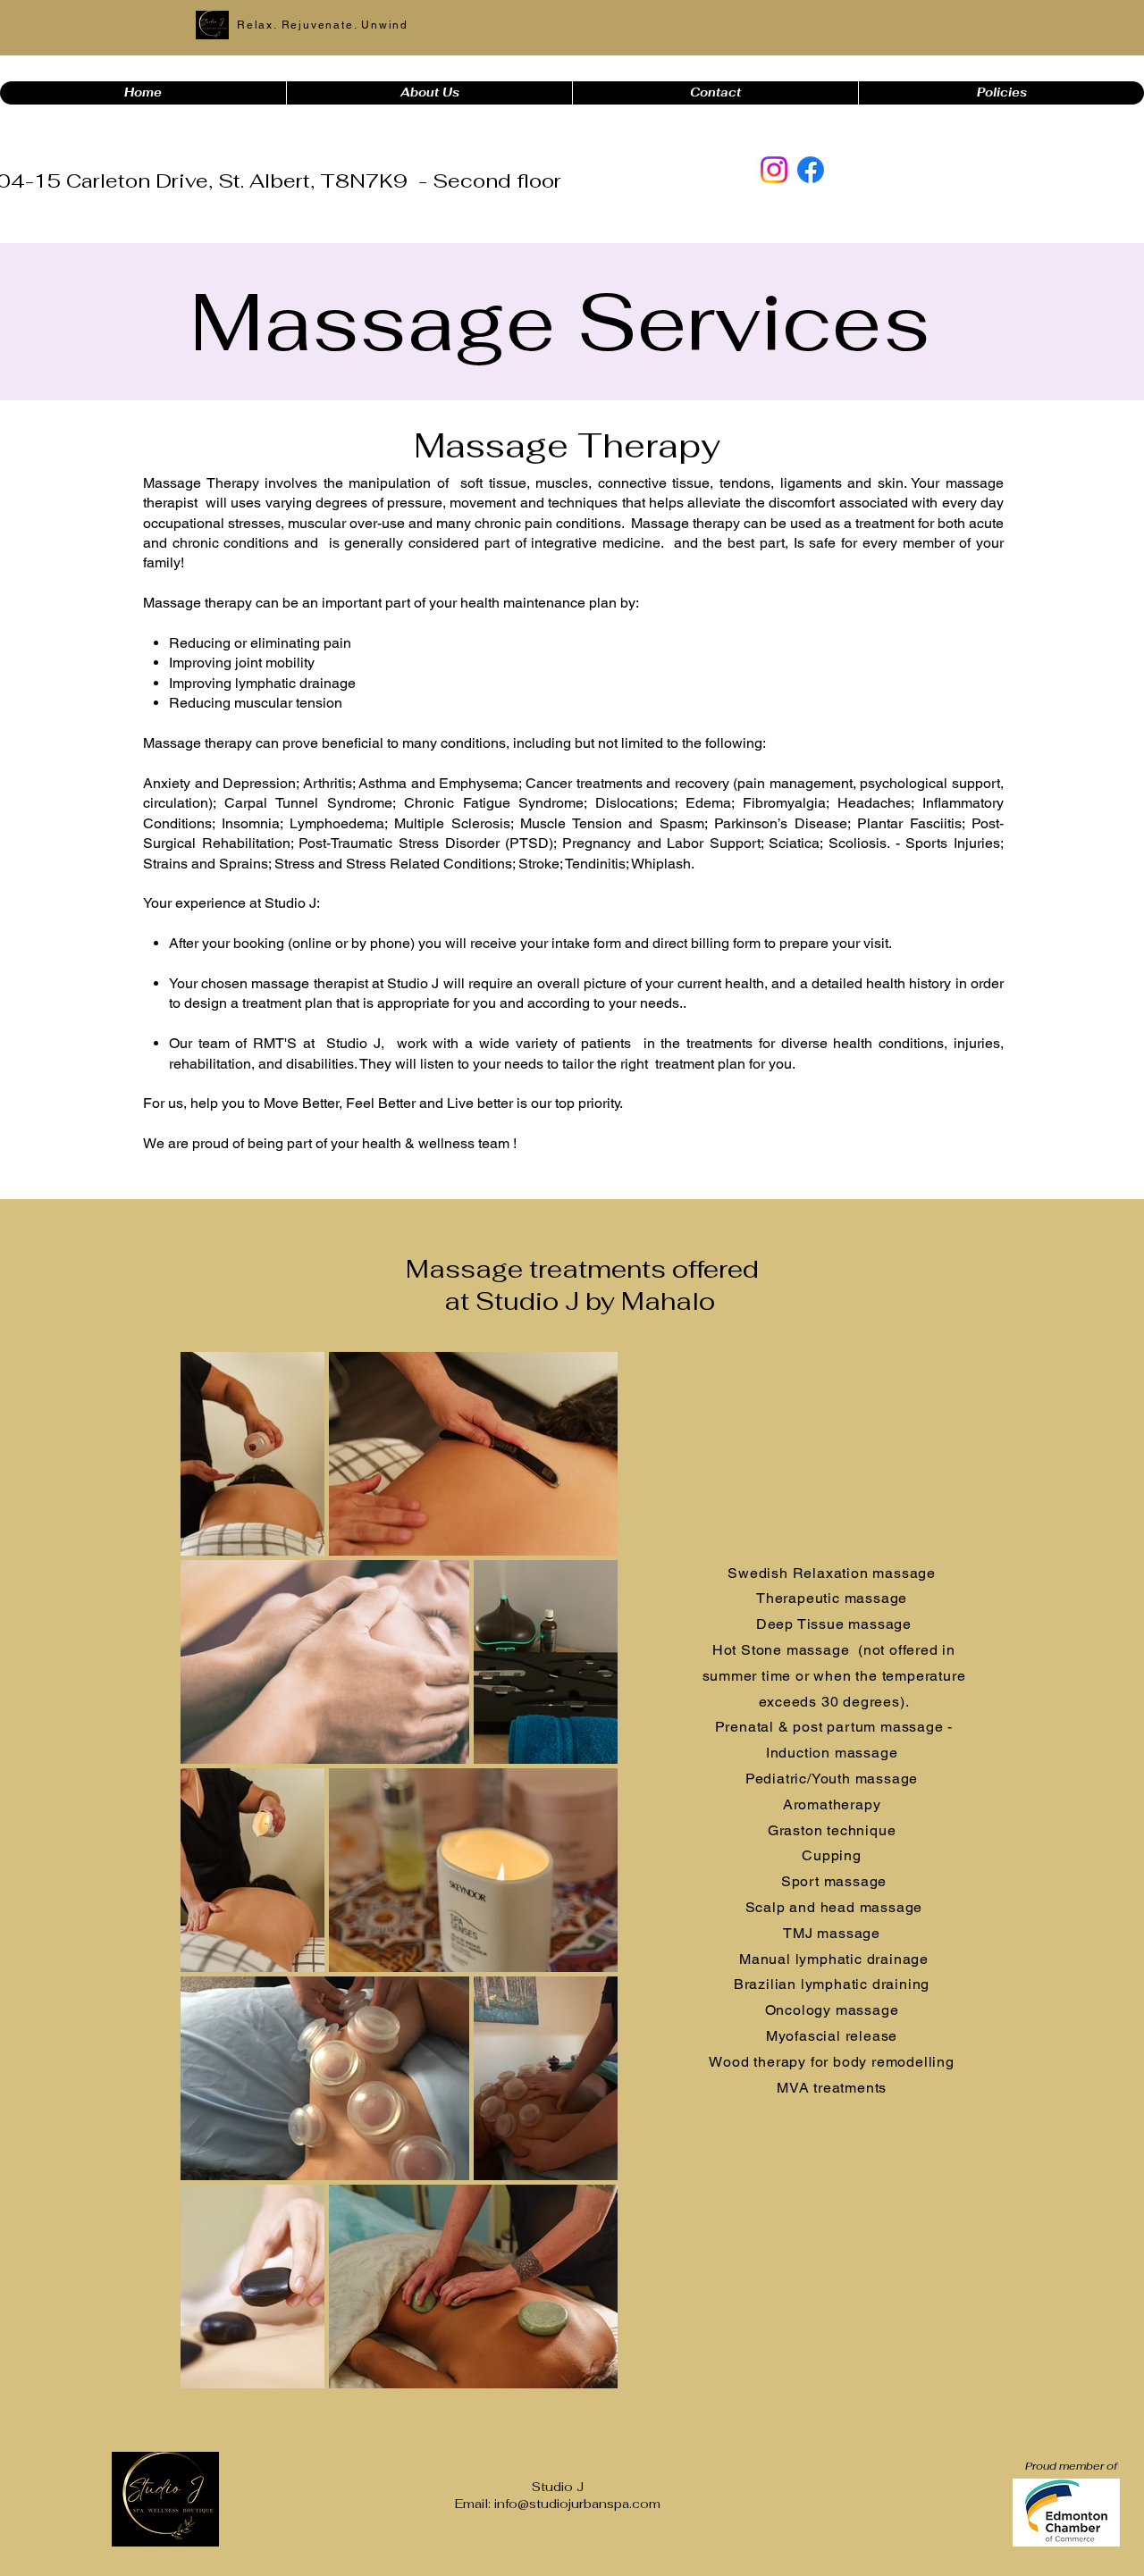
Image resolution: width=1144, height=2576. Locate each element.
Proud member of (1072, 2466)
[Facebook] (811, 170)
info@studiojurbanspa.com (577, 2504)
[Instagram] (774, 170)
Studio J (558, 2487)
